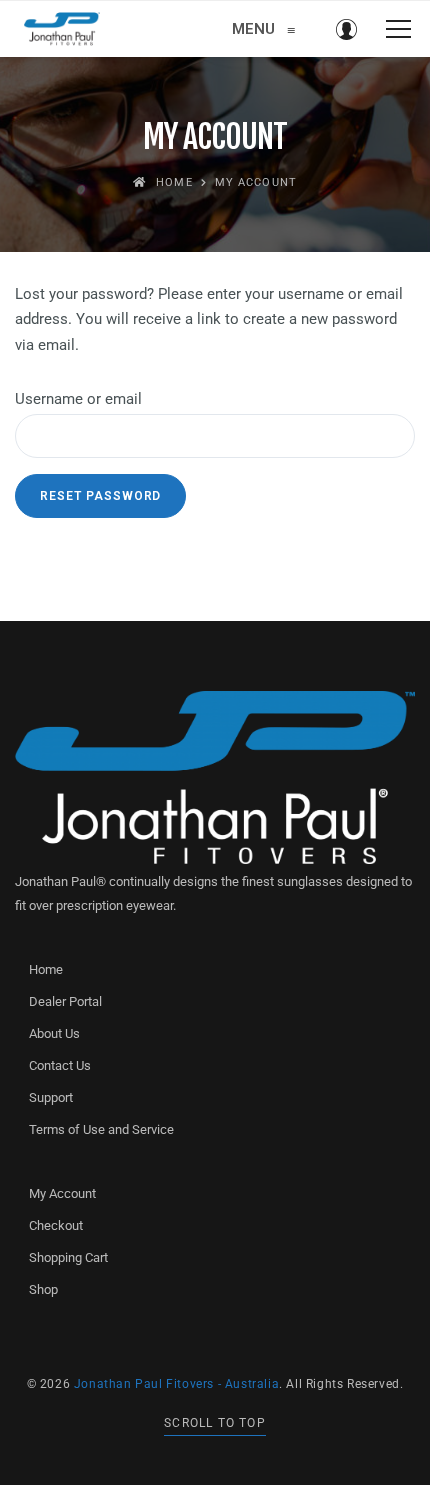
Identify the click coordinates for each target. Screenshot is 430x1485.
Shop (43, 1289)
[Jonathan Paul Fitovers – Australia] (62, 29)
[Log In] (346, 29)
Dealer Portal (65, 1001)
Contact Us (60, 1065)
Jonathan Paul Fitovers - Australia (176, 1384)
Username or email (113, 398)
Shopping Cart (68, 1257)
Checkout (56, 1225)
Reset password (100, 496)
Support (51, 1097)
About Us (54, 1033)
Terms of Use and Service (101, 1129)
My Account (62, 1193)
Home (46, 969)
